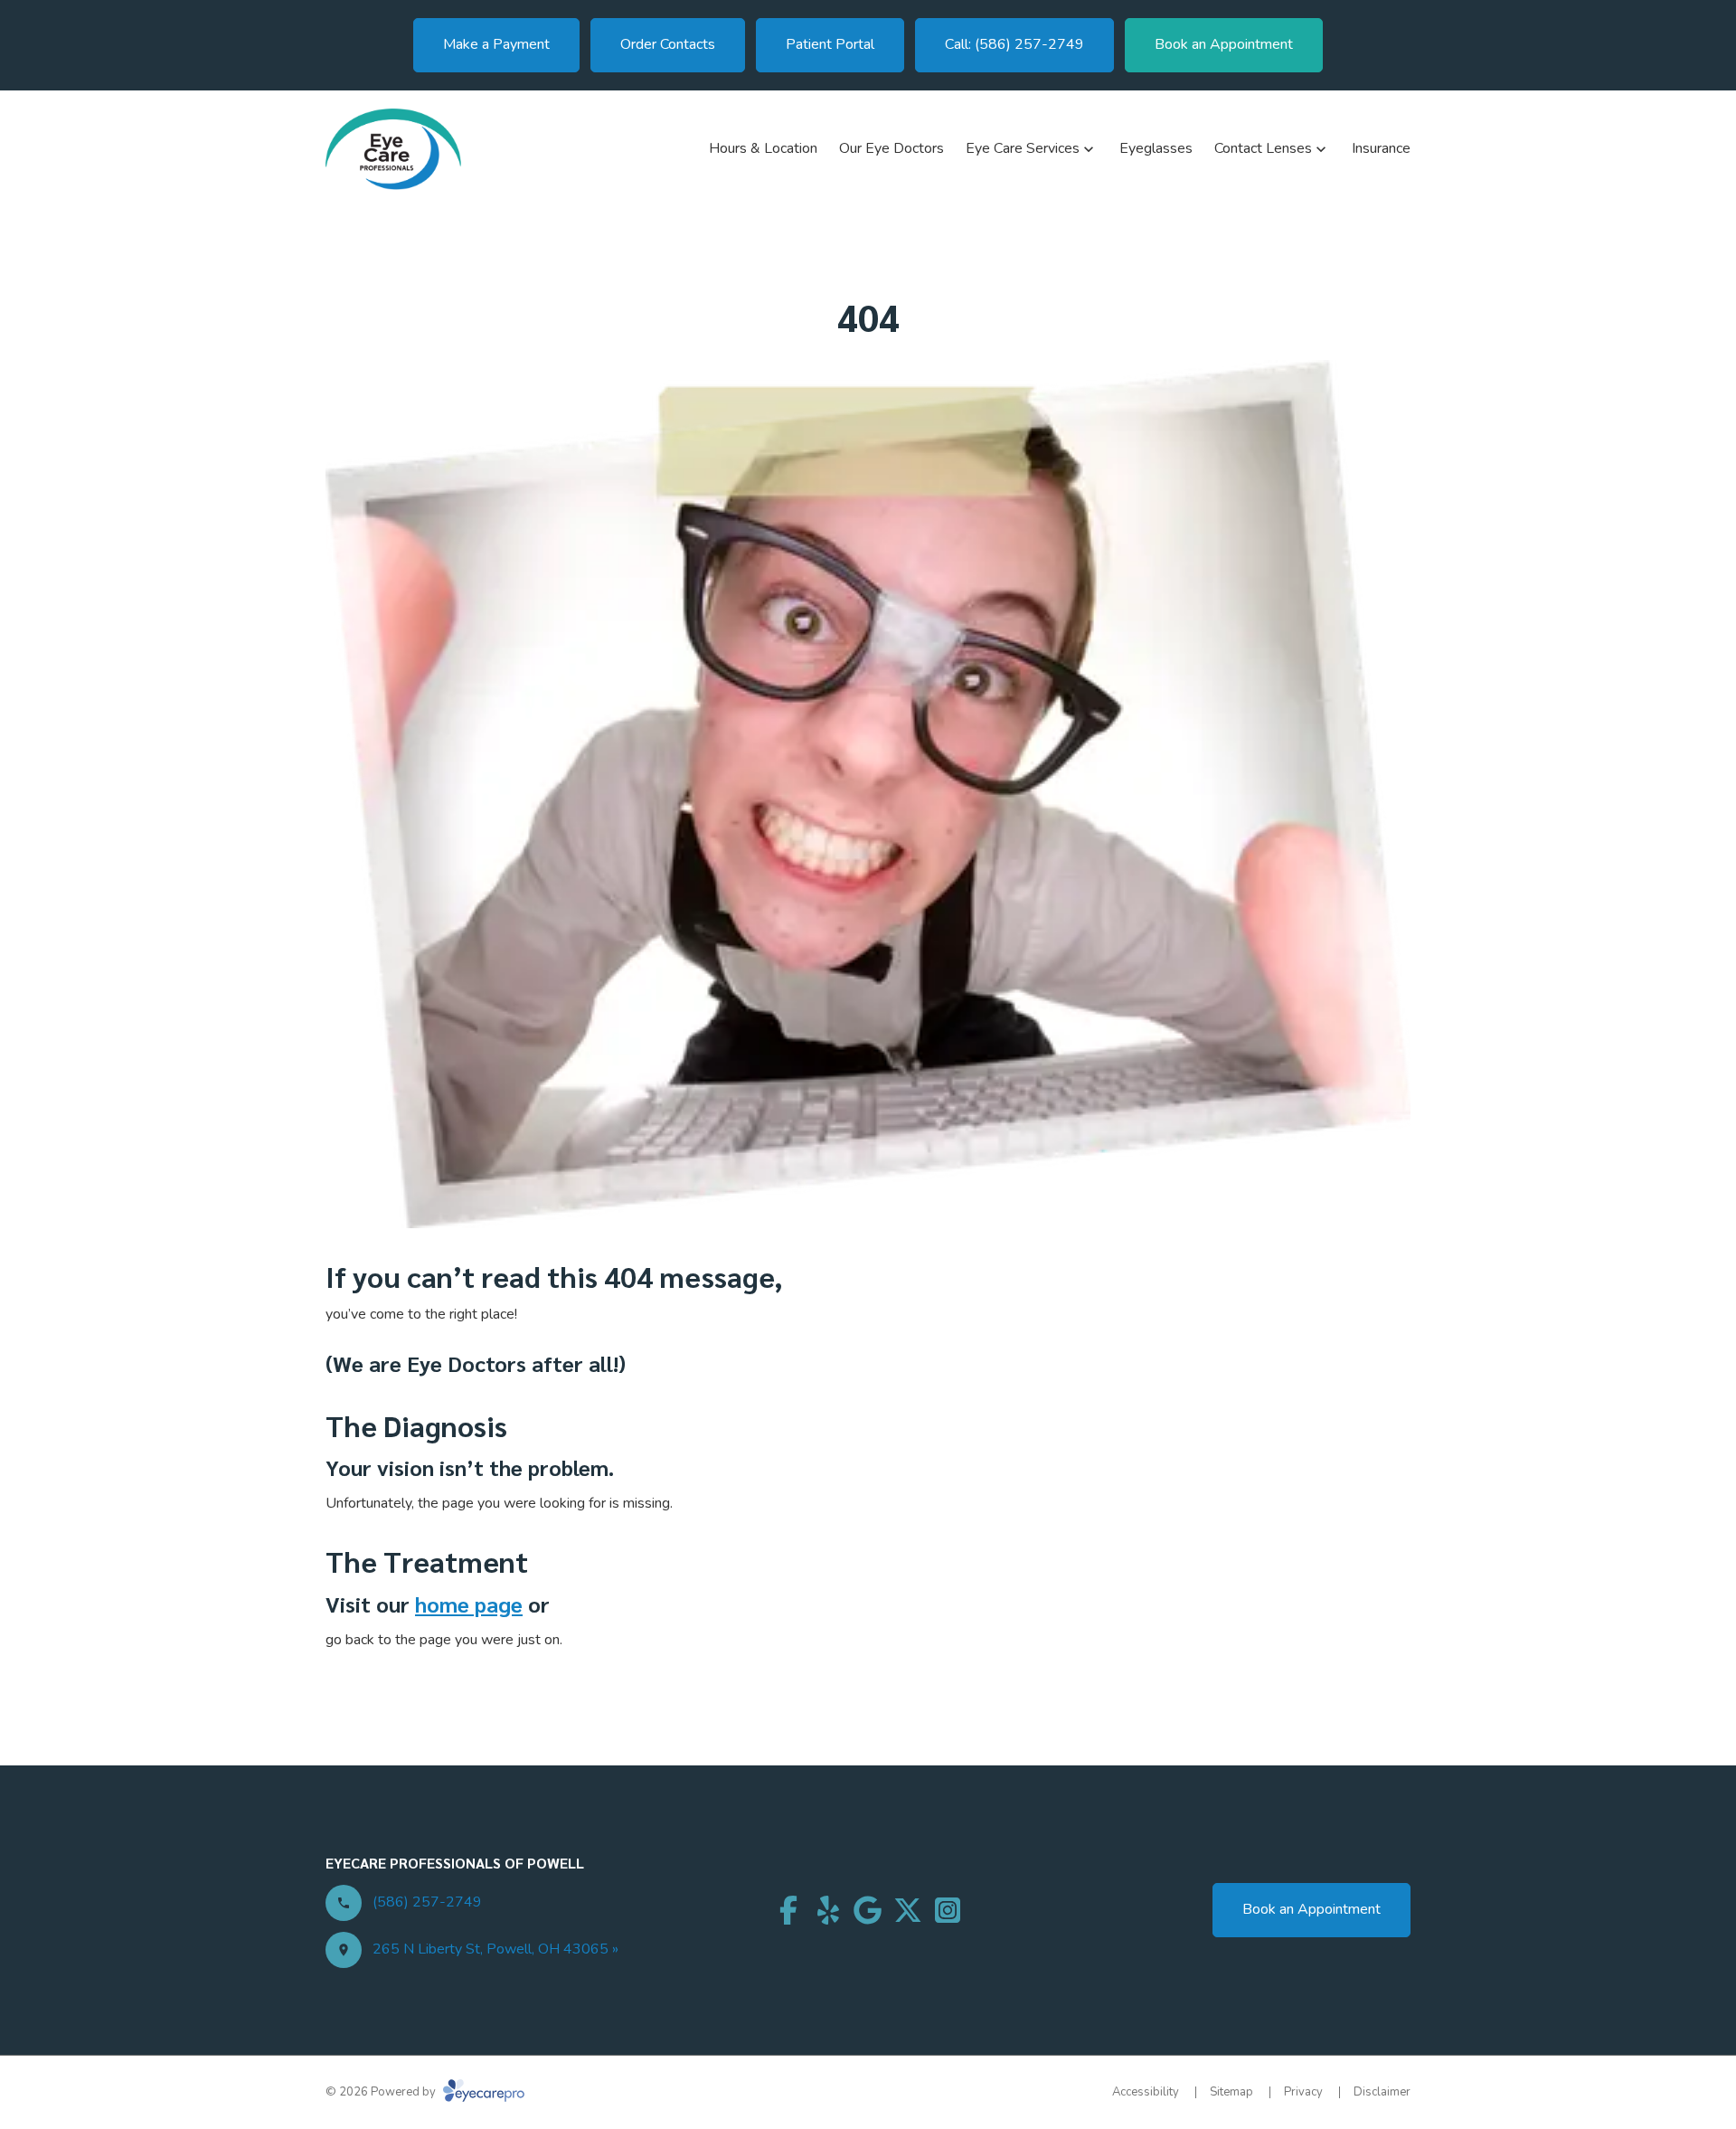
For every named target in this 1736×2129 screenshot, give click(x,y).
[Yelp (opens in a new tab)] (828, 1910)
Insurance (1381, 148)
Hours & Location (763, 148)
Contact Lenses (1263, 148)
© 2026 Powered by (382, 2092)
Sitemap (1231, 2092)
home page (469, 1604)
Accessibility (1146, 2092)
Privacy (1303, 2092)
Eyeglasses (1156, 148)
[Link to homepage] (393, 149)
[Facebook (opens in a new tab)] (788, 1910)
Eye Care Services (1023, 148)
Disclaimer (1382, 2092)
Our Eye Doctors (892, 148)
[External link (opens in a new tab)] (908, 1910)
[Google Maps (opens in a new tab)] (868, 1910)
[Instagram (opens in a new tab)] (948, 1910)
